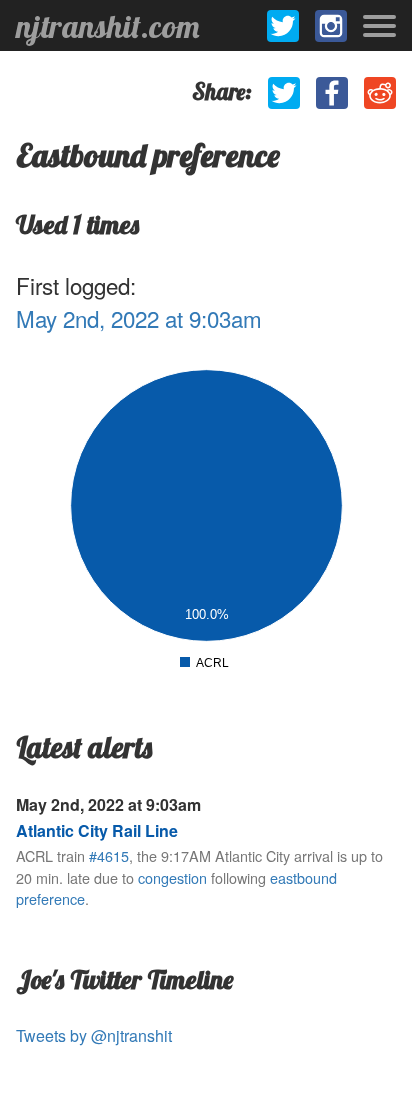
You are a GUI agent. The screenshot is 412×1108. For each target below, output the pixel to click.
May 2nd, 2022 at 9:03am (139, 318)
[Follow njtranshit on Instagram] (331, 26)
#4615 (109, 855)
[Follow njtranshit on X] (283, 26)
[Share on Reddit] (380, 93)
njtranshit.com (107, 26)
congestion (172, 877)
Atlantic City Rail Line (97, 830)
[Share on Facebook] (332, 93)
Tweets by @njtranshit (94, 1035)
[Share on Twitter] (284, 93)
